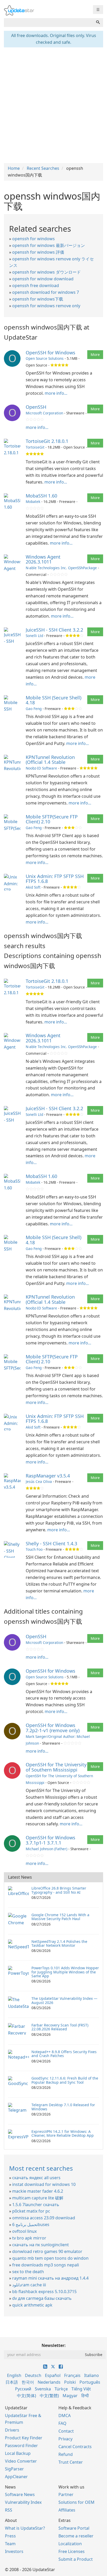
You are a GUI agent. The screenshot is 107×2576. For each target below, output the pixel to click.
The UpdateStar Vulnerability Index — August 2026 (64, 2000)
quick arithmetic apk (32, 2305)
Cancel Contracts (75, 2447)
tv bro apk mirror (29, 2238)
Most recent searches (41, 2168)
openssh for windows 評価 (38, 252)
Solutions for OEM (76, 2502)
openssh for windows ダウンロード (46, 272)
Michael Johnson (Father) (46, 1849)
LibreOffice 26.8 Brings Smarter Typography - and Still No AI (59, 1890)
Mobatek (33, 502)
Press (10, 2536)
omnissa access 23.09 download (44, 2218)
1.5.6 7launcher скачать (36, 2205)
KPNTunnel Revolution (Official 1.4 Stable (50, 760)
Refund (66, 2454)
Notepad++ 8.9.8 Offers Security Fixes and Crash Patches (64, 2054)
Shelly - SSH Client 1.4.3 (51, 1543)
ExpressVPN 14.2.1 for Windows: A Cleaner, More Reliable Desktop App (63, 2133)
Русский (23, 2389)
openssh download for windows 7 (46, 292)
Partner (66, 2494)
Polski (70, 2382)
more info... (56, 393)
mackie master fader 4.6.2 (38, 2191)
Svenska (43, 2389)
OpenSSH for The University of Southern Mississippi (56, 1767)
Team (10, 2544)
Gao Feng (34, 709)
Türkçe (61, 2389)
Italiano (92, 2375)
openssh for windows (34, 239)
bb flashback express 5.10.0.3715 (44, 2292)
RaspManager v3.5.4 (48, 1476)
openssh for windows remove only (46, 306)
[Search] (98, 23)
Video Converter (21, 2461)
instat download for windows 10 (44, 2184)
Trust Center (71, 2462)
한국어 (28, 2382)
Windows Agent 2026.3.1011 (43, 559)
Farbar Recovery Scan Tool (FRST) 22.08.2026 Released (60, 2027)
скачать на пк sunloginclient (41, 2245)
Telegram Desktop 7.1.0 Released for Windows (63, 2107)
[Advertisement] (53, 105)
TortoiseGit (35, 447)
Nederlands (49, 2382)
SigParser (14, 2469)
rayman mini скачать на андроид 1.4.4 (50, 2278)
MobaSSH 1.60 (41, 496)
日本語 (12, 2382)
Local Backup (18, 2453)
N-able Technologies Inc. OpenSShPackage (61, 568)
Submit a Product (76, 2559)
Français (72, 2375)
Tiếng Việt (81, 2389)
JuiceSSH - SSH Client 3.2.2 (54, 630)
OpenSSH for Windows (51, 353)
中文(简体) (26, 2396)
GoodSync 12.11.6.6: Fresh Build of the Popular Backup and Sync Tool (65, 2080)
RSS (9, 2510)
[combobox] (48, 23)
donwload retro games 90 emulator (47, 2251)
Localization (70, 2544)
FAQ (62, 2423)
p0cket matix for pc (31, 2211)
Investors (14, 2551)
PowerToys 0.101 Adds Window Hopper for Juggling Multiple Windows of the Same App (65, 1972)
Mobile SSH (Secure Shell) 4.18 (53, 700)
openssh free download (36, 286)
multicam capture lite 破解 (38, 2198)
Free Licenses (72, 2551)
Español (53, 2375)
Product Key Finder (24, 2438)
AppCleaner (16, 2477)
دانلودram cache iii (29, 2285)
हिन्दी (85, 2396)
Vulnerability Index (23, 2502)
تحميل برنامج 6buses (31, 2224)
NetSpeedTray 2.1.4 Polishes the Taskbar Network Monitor (59, 1943)
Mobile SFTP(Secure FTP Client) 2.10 (52, 819)
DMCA (65, 2416)
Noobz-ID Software (41, 768)
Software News (20, 2494)
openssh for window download (43, 279)
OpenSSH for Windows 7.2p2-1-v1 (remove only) (53, 1728)
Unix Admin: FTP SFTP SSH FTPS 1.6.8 (55, 879)
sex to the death (28, 2272)
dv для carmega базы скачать (42, 2298)
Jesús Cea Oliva (39, 1481)
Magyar (70, 2396)
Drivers (12, 2430)
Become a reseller (76, 2536)
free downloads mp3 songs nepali (46, 2265)
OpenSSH (36, 407)
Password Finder (21, 2446)
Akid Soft (33, 887)
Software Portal (74, 2528)
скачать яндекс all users (36, 2178)
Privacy (65, 2439)
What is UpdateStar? (25, 2528)
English (14, 2375)
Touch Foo (34, 1549)
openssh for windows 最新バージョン (49, 245)
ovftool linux (24, 2231)
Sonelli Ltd (34, 636)
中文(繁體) (49, 2396)
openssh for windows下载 (38, 299)
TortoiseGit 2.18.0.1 (47, 441)
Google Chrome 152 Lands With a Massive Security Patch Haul (60, 1917)
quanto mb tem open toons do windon (50, 2258)
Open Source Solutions (45, 358)
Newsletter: (54, 2345)
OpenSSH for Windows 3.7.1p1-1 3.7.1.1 (51, 1840)
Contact (66, 2431)
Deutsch (33, 2375)
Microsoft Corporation (44, 413)
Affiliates (67, 2510)
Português (90, 2382)
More (95, 354)
